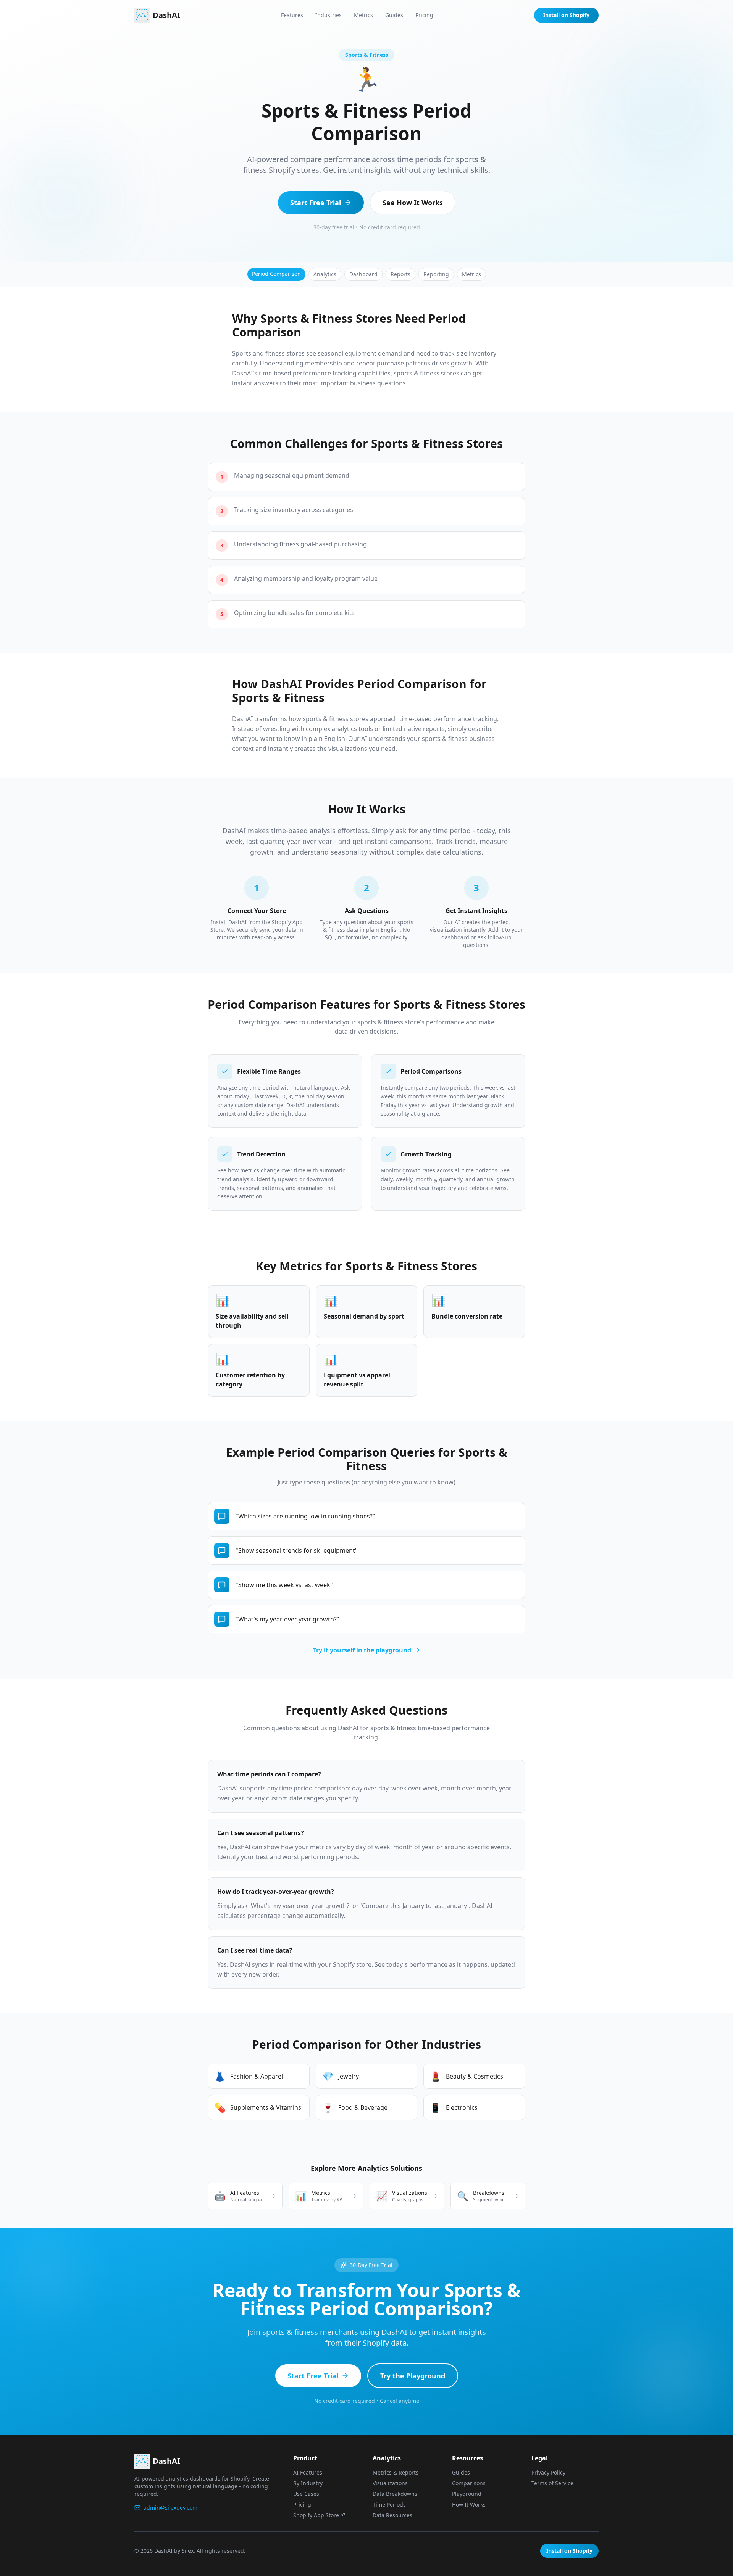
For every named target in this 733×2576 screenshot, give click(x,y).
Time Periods (389, 2504)
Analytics (325, 274)
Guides (394, 15)
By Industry (308, 2483)
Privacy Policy (548, 2472)
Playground (467, 2494)
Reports (400, 274)
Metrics (363, 15)
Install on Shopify (566, 15)
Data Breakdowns (395, 2494)
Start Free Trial (316, 203)
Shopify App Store (316, 2515)
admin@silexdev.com (170, 2508)
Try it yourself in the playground (362, 1650)
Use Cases (306, 2494)
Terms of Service (552, 2483)
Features (292, 15)
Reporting (436, 274)
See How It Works (413, 203)
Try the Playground (413, 2376)
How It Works (469, 2504)
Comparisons (469, 2483)
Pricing (424, 15)
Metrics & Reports (396, 2472)
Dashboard (363, 274)
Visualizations (390, 2483)
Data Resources (392, 2515)
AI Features (308, 2472)
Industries (329, 15)
